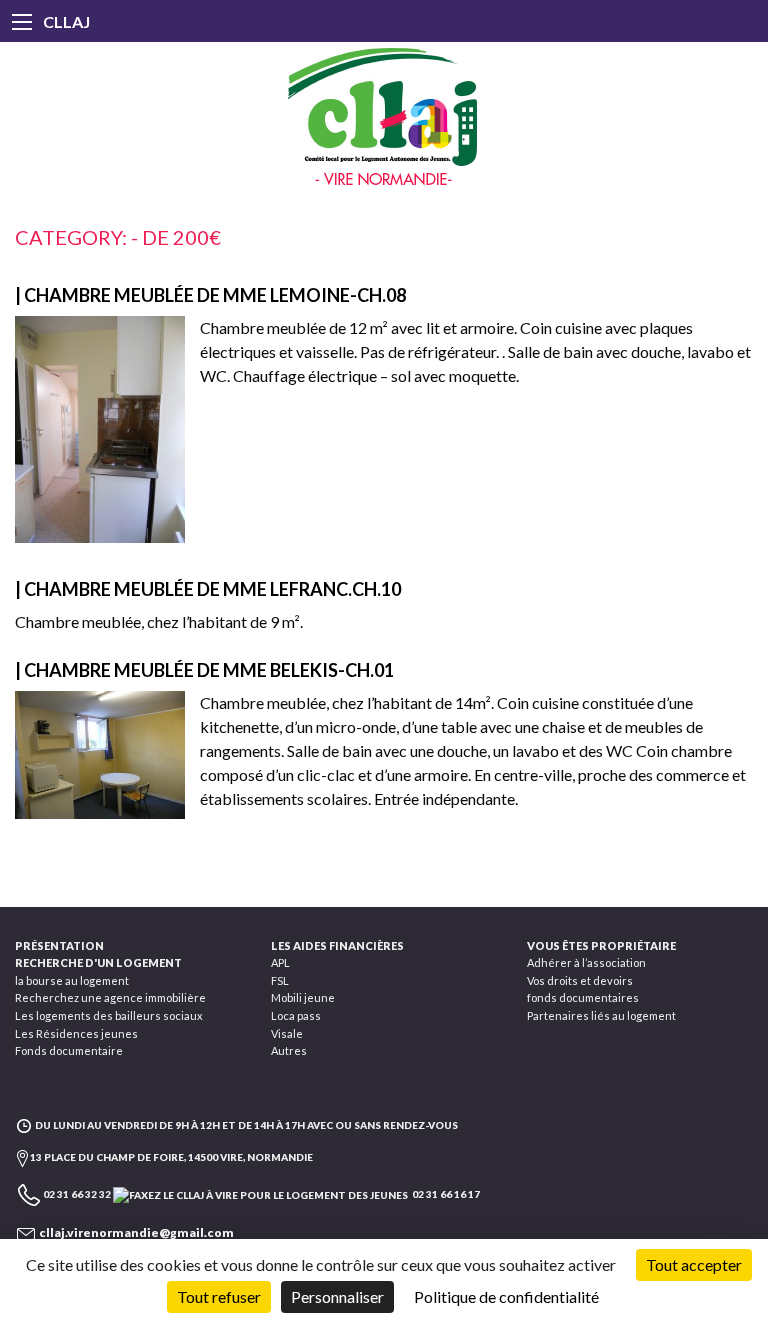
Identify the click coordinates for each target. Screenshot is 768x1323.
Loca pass (296, 1015)
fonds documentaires (583, 997)
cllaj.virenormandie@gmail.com (136, 1232)
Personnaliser (337, 1296)
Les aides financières (337, 945)
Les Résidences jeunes (76, 1033)
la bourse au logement (72, 980)
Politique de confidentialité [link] (506, 1296)
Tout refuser (219, 1296)
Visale (287, 1033)
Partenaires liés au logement (601, 1015)
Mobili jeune (303, 997)
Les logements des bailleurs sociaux (109, 1015)
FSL (280, 980)
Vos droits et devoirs (580, 980)
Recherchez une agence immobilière (110, 997)
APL (280, 962)
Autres (289, 1050)
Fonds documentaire (69, 1050)
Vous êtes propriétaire (601, 945)
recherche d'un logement (98, 962)
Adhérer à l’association (586, 962)
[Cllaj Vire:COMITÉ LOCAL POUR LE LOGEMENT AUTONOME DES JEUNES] (384, 117)
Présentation (59, 945)
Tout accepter (694, 1264)
